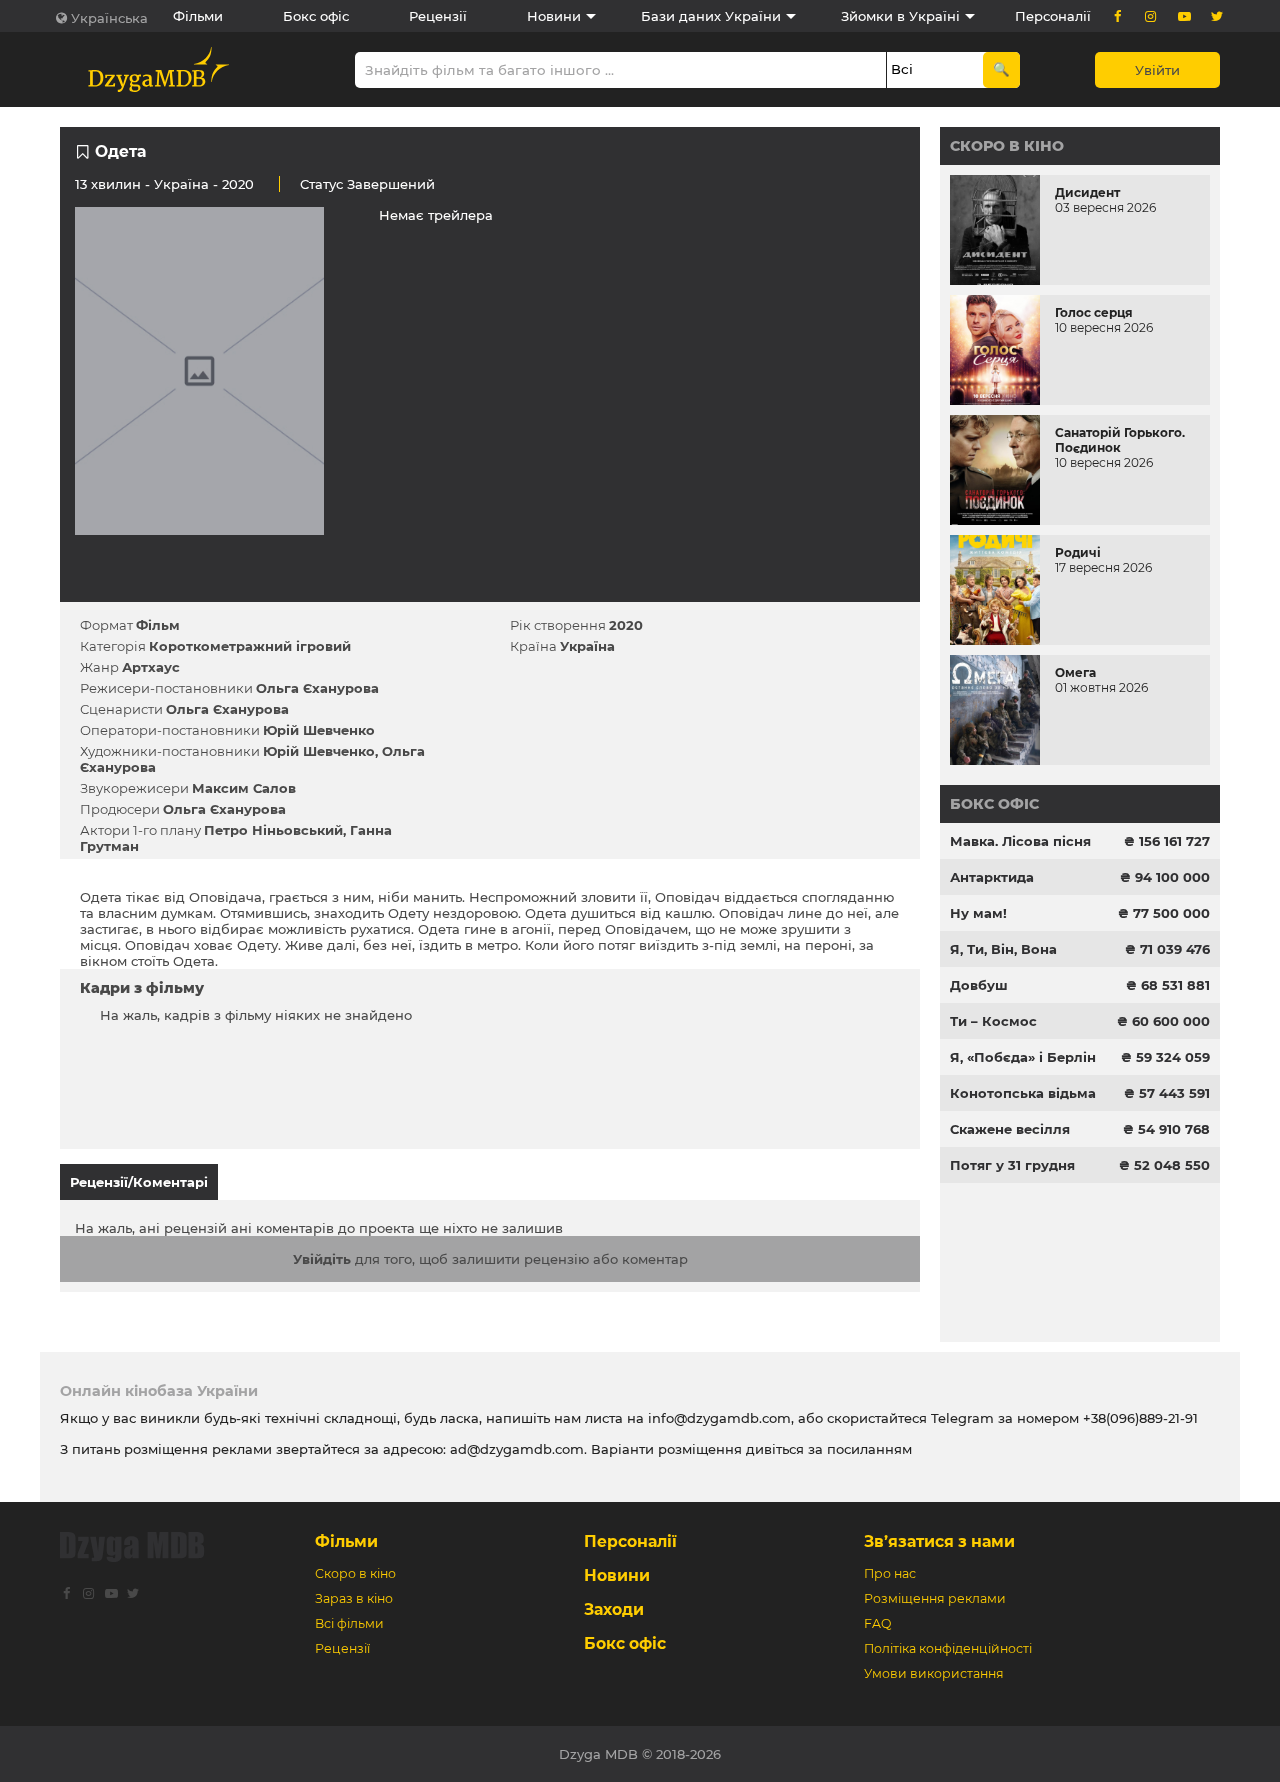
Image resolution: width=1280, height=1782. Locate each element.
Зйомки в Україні (900, 16)
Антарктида (992, 877)
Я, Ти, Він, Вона (1003, 949)
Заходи (614, 1609)
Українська (109, 18)
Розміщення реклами (935, 1598)
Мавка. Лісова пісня (1020, 841)
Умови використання (934, 1673)
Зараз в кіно (354, 1598)
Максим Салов (244, 788)
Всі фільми (349, 1623)
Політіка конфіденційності (948, 1648)
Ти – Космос (993, 1021)
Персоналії (1053, 16)
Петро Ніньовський (273, 830)
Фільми (198, 16)
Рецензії (438, 16)
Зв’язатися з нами (939, 1541)
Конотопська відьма (1023, 1093)
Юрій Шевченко (319, 730)
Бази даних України (711, 16)
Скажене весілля (1010, 1129)
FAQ (877, 1623)
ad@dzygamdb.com (517, 1449)
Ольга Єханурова (317, 688)
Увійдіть (322, 1259)
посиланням (869, 1449)
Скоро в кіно (1007, 146)
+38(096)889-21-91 (1140, 1418)
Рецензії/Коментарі (139, 1182)
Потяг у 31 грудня (1012, 1165)
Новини (554, 16)
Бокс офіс (316, 16)
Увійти (1157, 70)
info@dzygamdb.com (717, 1418)
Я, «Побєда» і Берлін (1023, 1057)
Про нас (890, 1573)
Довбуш (979, 985)
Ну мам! (978, 913)
